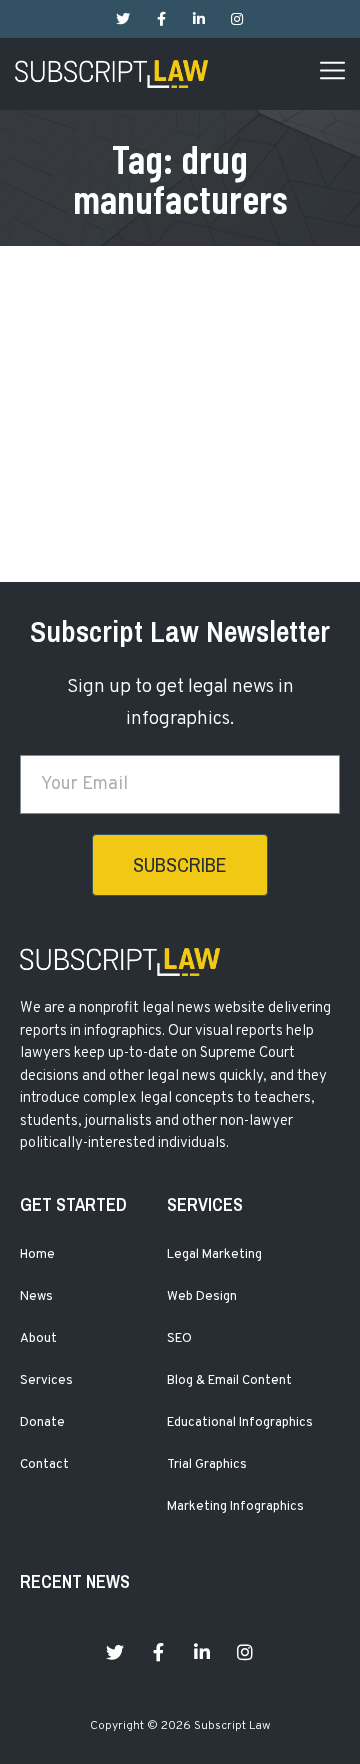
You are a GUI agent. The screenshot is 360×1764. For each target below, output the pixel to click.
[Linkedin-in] (199, 19)
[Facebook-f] (161, 19)
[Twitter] (123, 19)
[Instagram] (237, 19)
